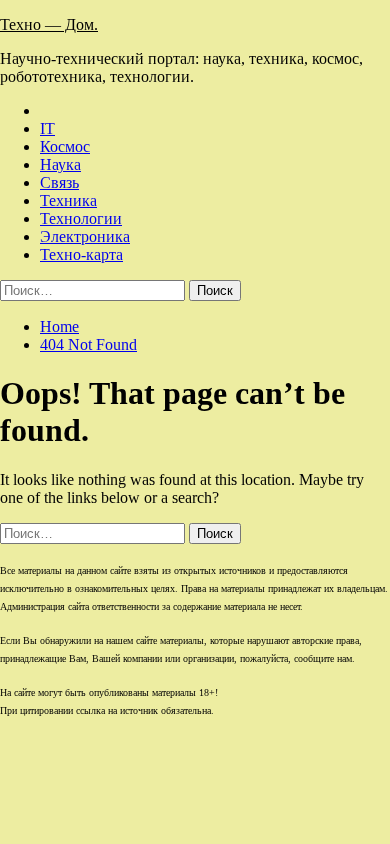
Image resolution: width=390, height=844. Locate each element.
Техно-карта (81, 254)
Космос (65, 146)
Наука (60, 164)
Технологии (81, 218)
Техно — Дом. (49, 24)
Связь (59, 182)
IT (47, 128)
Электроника (85, 236)
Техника (68, 200)
